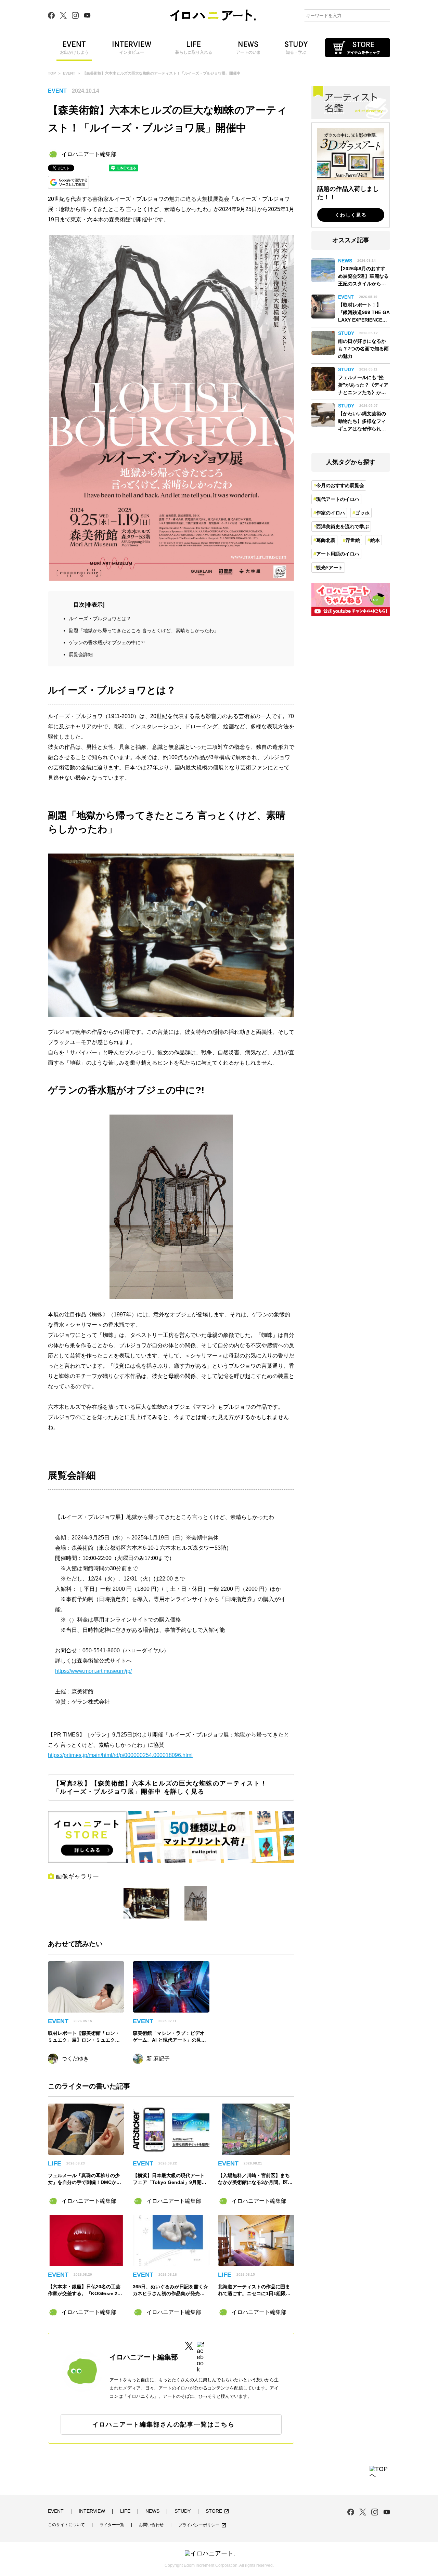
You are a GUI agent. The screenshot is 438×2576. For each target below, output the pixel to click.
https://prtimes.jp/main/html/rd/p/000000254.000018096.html (120, 1755)
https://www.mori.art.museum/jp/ (93, 1671)
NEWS (152, 2511)
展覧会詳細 (81, 654)
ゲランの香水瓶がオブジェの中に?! (107, 642)
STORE (217, 2511)
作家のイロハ (331, 513)
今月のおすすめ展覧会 (340, 485)
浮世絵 (353, 540)
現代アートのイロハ (338, 499)
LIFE (125, 2511)
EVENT (69, 73)
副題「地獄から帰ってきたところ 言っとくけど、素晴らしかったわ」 (144, 630)
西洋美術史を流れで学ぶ (343, 526)
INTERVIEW (92, 2511)
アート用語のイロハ (338, 554)
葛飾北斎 (326, 540)
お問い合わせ (151, 2525)
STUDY (183, 2511)
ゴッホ (362, 513)
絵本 (375, 540)
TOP (52, 73)
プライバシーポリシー (202, 2525)
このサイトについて (66, 2525)
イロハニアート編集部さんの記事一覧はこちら (164, 2424)
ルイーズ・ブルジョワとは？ (100, 619)
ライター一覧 (112, 2525)
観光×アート (330, 568)
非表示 (94, 605)
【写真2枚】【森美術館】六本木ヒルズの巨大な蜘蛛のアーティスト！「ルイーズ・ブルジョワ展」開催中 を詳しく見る (160, 1787)
